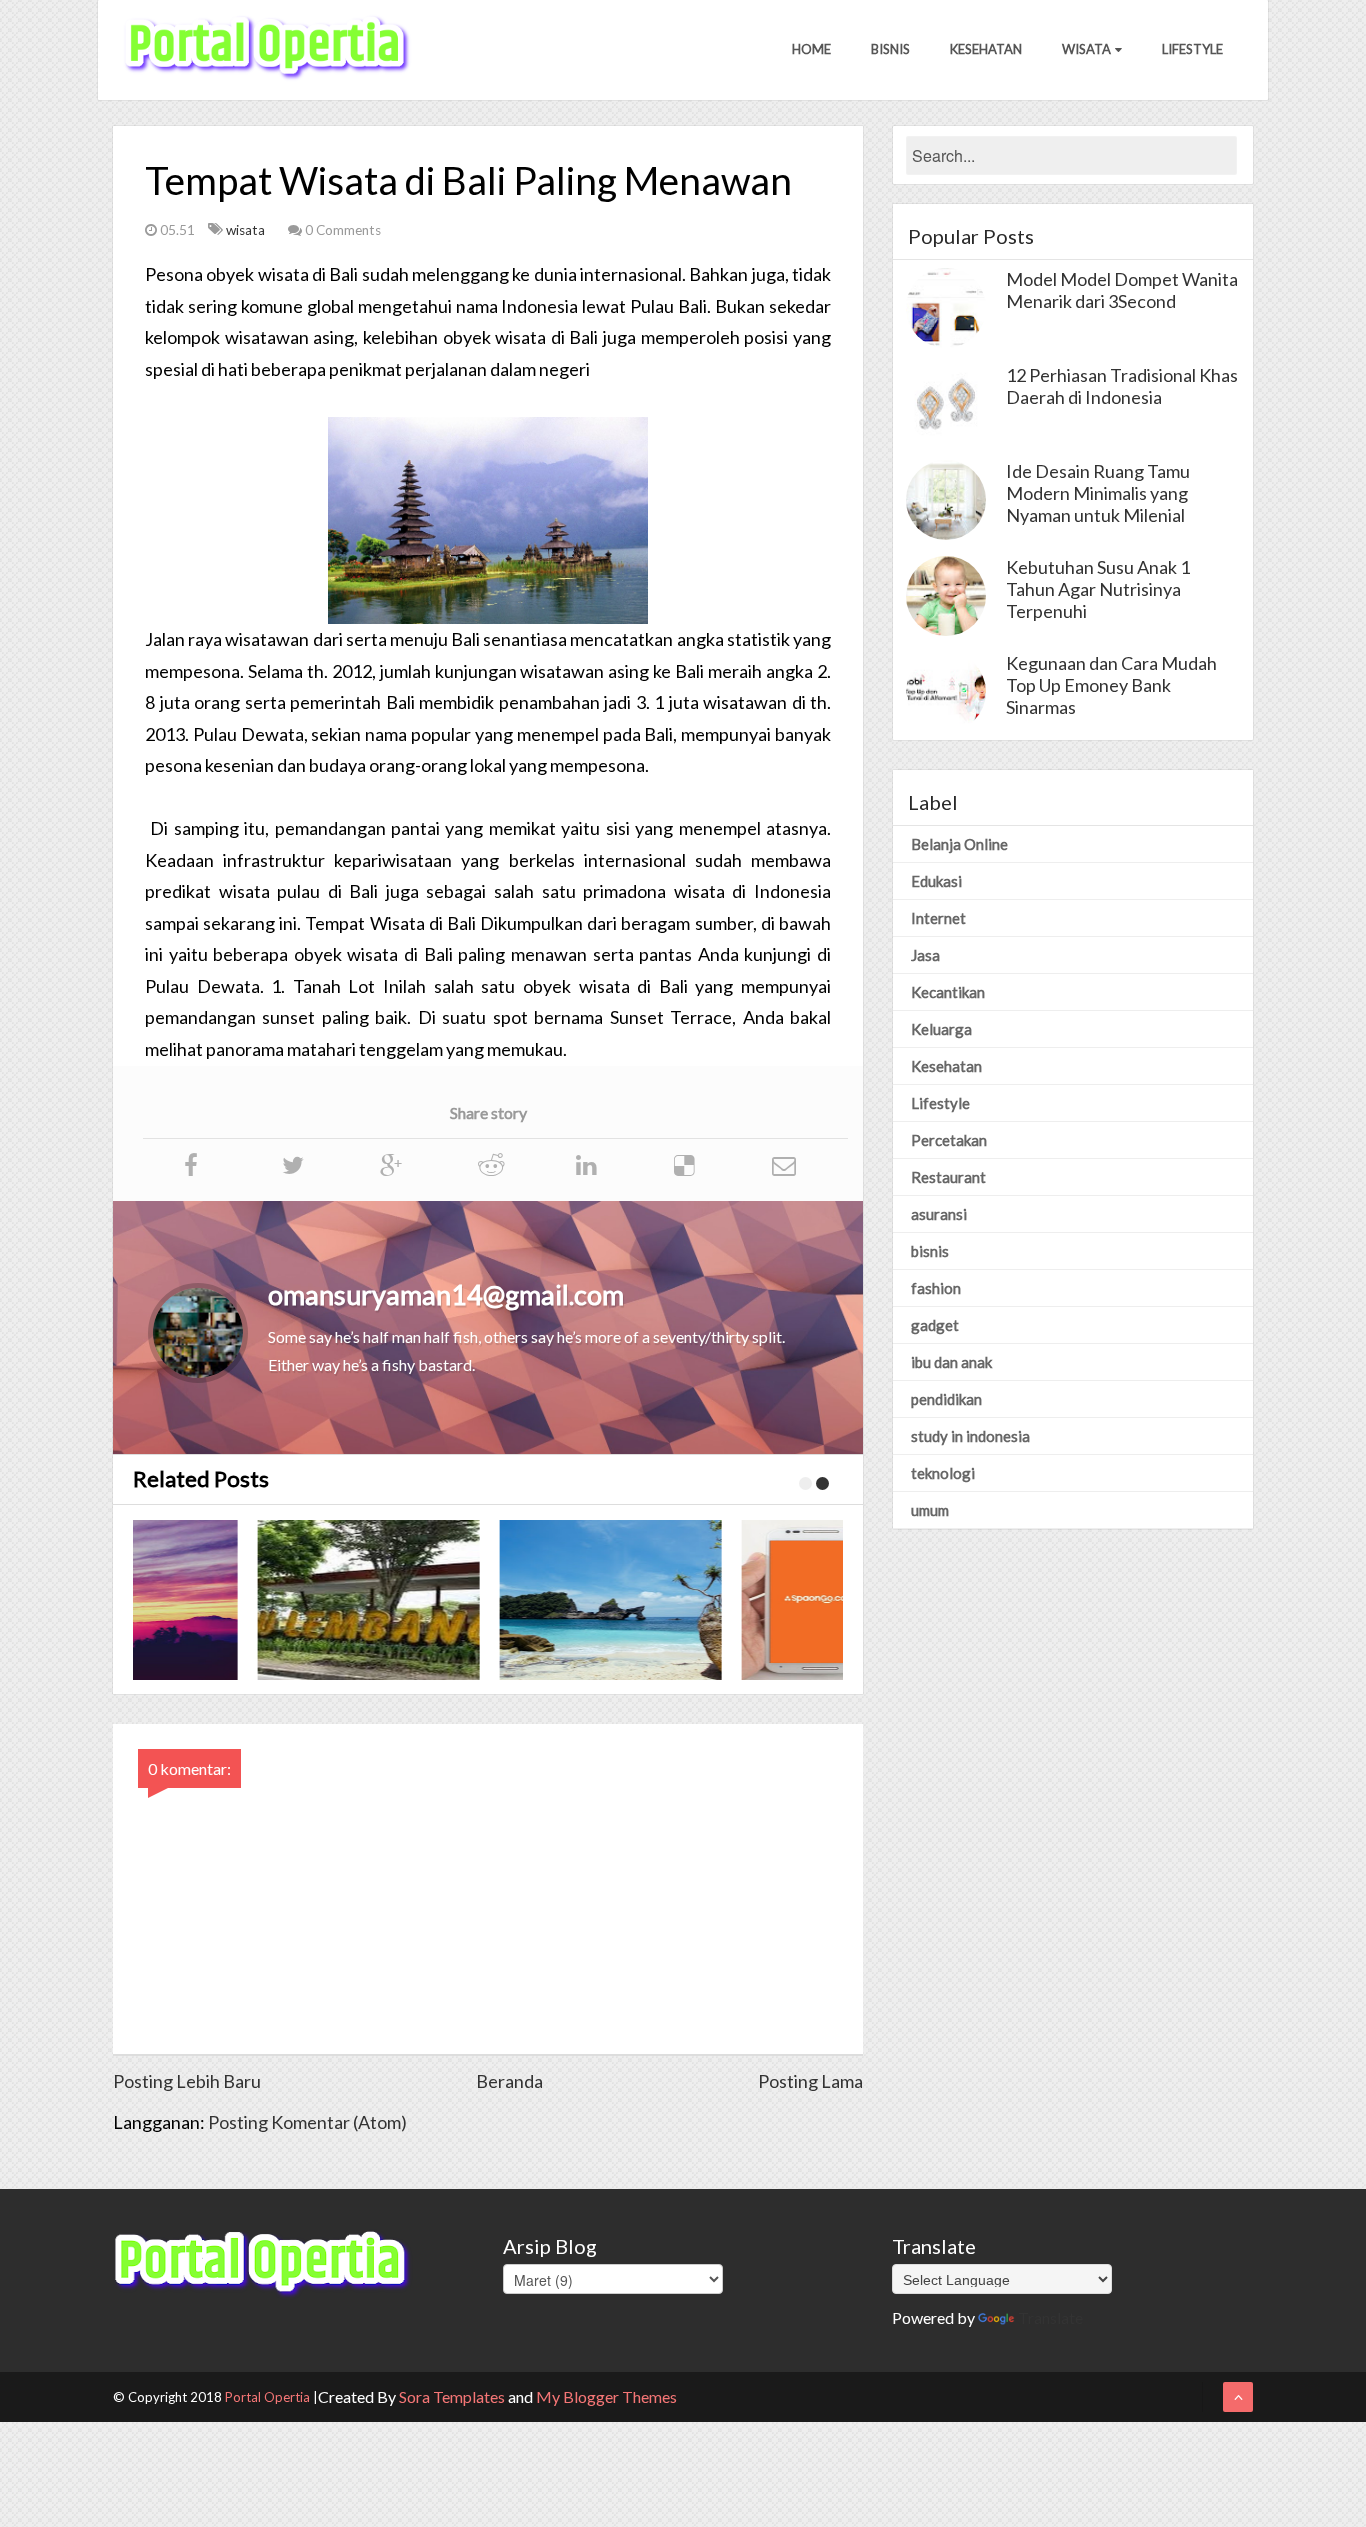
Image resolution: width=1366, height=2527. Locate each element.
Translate (1050, 2317)
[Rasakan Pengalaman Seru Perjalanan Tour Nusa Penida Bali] (501, 1600)
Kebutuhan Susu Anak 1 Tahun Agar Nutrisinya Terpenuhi (1098, 589)
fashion (936, 1288)
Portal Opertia (267, 2397)
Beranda (509, 2081)
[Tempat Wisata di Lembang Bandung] (259, 1600)
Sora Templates (452, 2396)
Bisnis (890, 49)
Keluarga (941, 1029)
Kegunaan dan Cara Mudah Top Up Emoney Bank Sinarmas (1111, 685)
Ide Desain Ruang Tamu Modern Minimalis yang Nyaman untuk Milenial (1098, 493)
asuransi (939, 1214)
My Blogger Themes (606, 2396)
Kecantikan (948, 992)
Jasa (925, 955)
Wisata (1086, 49)
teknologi (943, 1473)
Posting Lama (810, 2081)
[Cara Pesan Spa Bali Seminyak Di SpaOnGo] (743, 1600)
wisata (247, 230)
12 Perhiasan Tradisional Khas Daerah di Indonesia (1122, 386)
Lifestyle (1192, 49)
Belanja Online (959, 844)
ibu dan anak (951, 1362)
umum (930, 1510)
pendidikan (946, 1399)
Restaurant (948, 1177)
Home (811, 49)
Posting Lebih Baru (187, 2081)
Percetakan (949, 1140)
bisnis (930, 1251)
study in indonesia (970, 1436)
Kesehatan (986, 49)
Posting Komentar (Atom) (307, 2122)
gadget (935, 1325)
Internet (938, 918)
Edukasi (936, 881)
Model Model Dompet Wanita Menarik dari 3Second (1122, 290)
